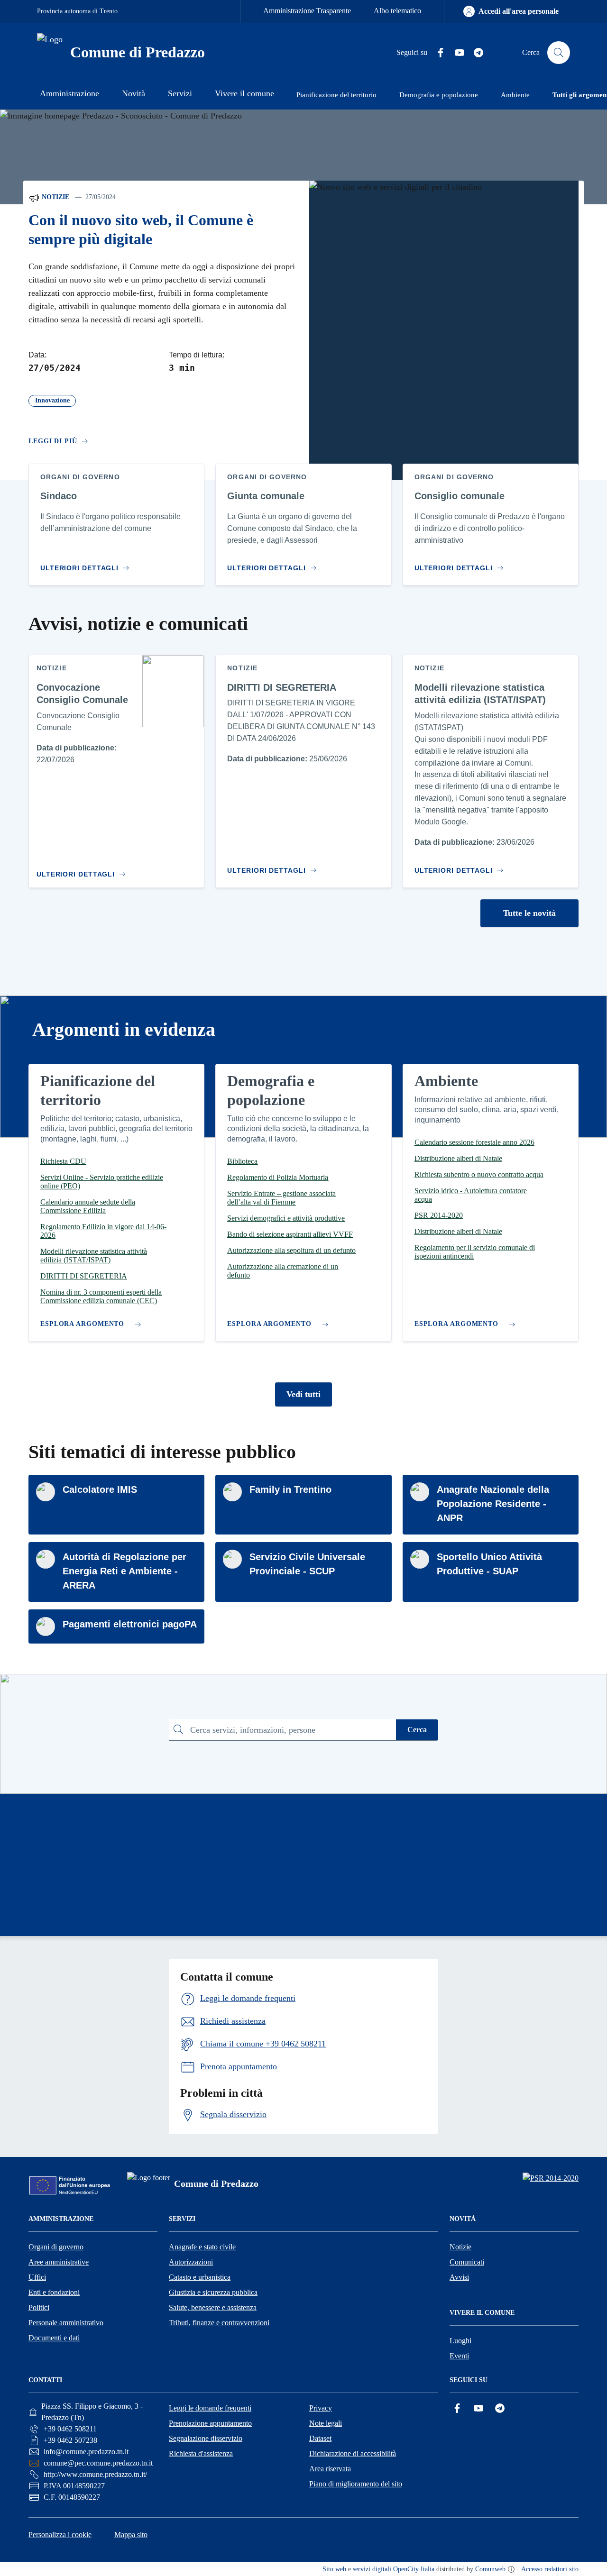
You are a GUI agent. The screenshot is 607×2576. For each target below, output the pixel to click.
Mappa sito (131, 2535)
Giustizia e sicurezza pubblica (213, 2292)
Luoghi (460, 2341)
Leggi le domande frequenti (210, 2408)
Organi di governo (56, 2247)
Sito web (334, 2569)
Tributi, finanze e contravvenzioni (219, 2323)
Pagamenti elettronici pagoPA (130, 1624)
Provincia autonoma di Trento (77, 11)
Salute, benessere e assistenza (213, 2307)
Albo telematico (397, 11)
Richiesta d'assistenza (201, 2453)
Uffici (37, 2277)
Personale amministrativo (66, 2323)
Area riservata (330, 2469)
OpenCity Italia (414, 2569)
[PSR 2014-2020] (551, 2178)
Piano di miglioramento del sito (356, 2484)
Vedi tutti (303, 1394)
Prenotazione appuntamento (210, 2423)
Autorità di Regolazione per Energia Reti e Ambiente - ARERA (124, 1571)
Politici (39, 2307)
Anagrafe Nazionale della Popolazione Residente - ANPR (493, 1504)
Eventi (459, 2356)
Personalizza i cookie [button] (60, 2535)
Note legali (326, 2423)
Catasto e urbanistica (200, 2277)
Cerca (417, 1730)
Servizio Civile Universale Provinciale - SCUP (307, 1564)
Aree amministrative (59, 2262)
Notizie (55, 197)
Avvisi (459, 2277)
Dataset (320, 2438)
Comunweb (490, 2569)
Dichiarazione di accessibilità (353, 2453)
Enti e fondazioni (54, 2292)
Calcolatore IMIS (100, 1489)
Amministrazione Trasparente (307, 11)
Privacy (321, 2408)
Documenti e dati (54, 2338)
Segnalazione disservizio (206, 2438)
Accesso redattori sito (550, 2569)
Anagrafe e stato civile (202, 2247)
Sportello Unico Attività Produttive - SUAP (489, 1564)
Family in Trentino (290, 1489)
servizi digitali (372, 2569)
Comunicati (467, 2262)
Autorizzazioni (191, 2262)
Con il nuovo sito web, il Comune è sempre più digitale (141, 230)
